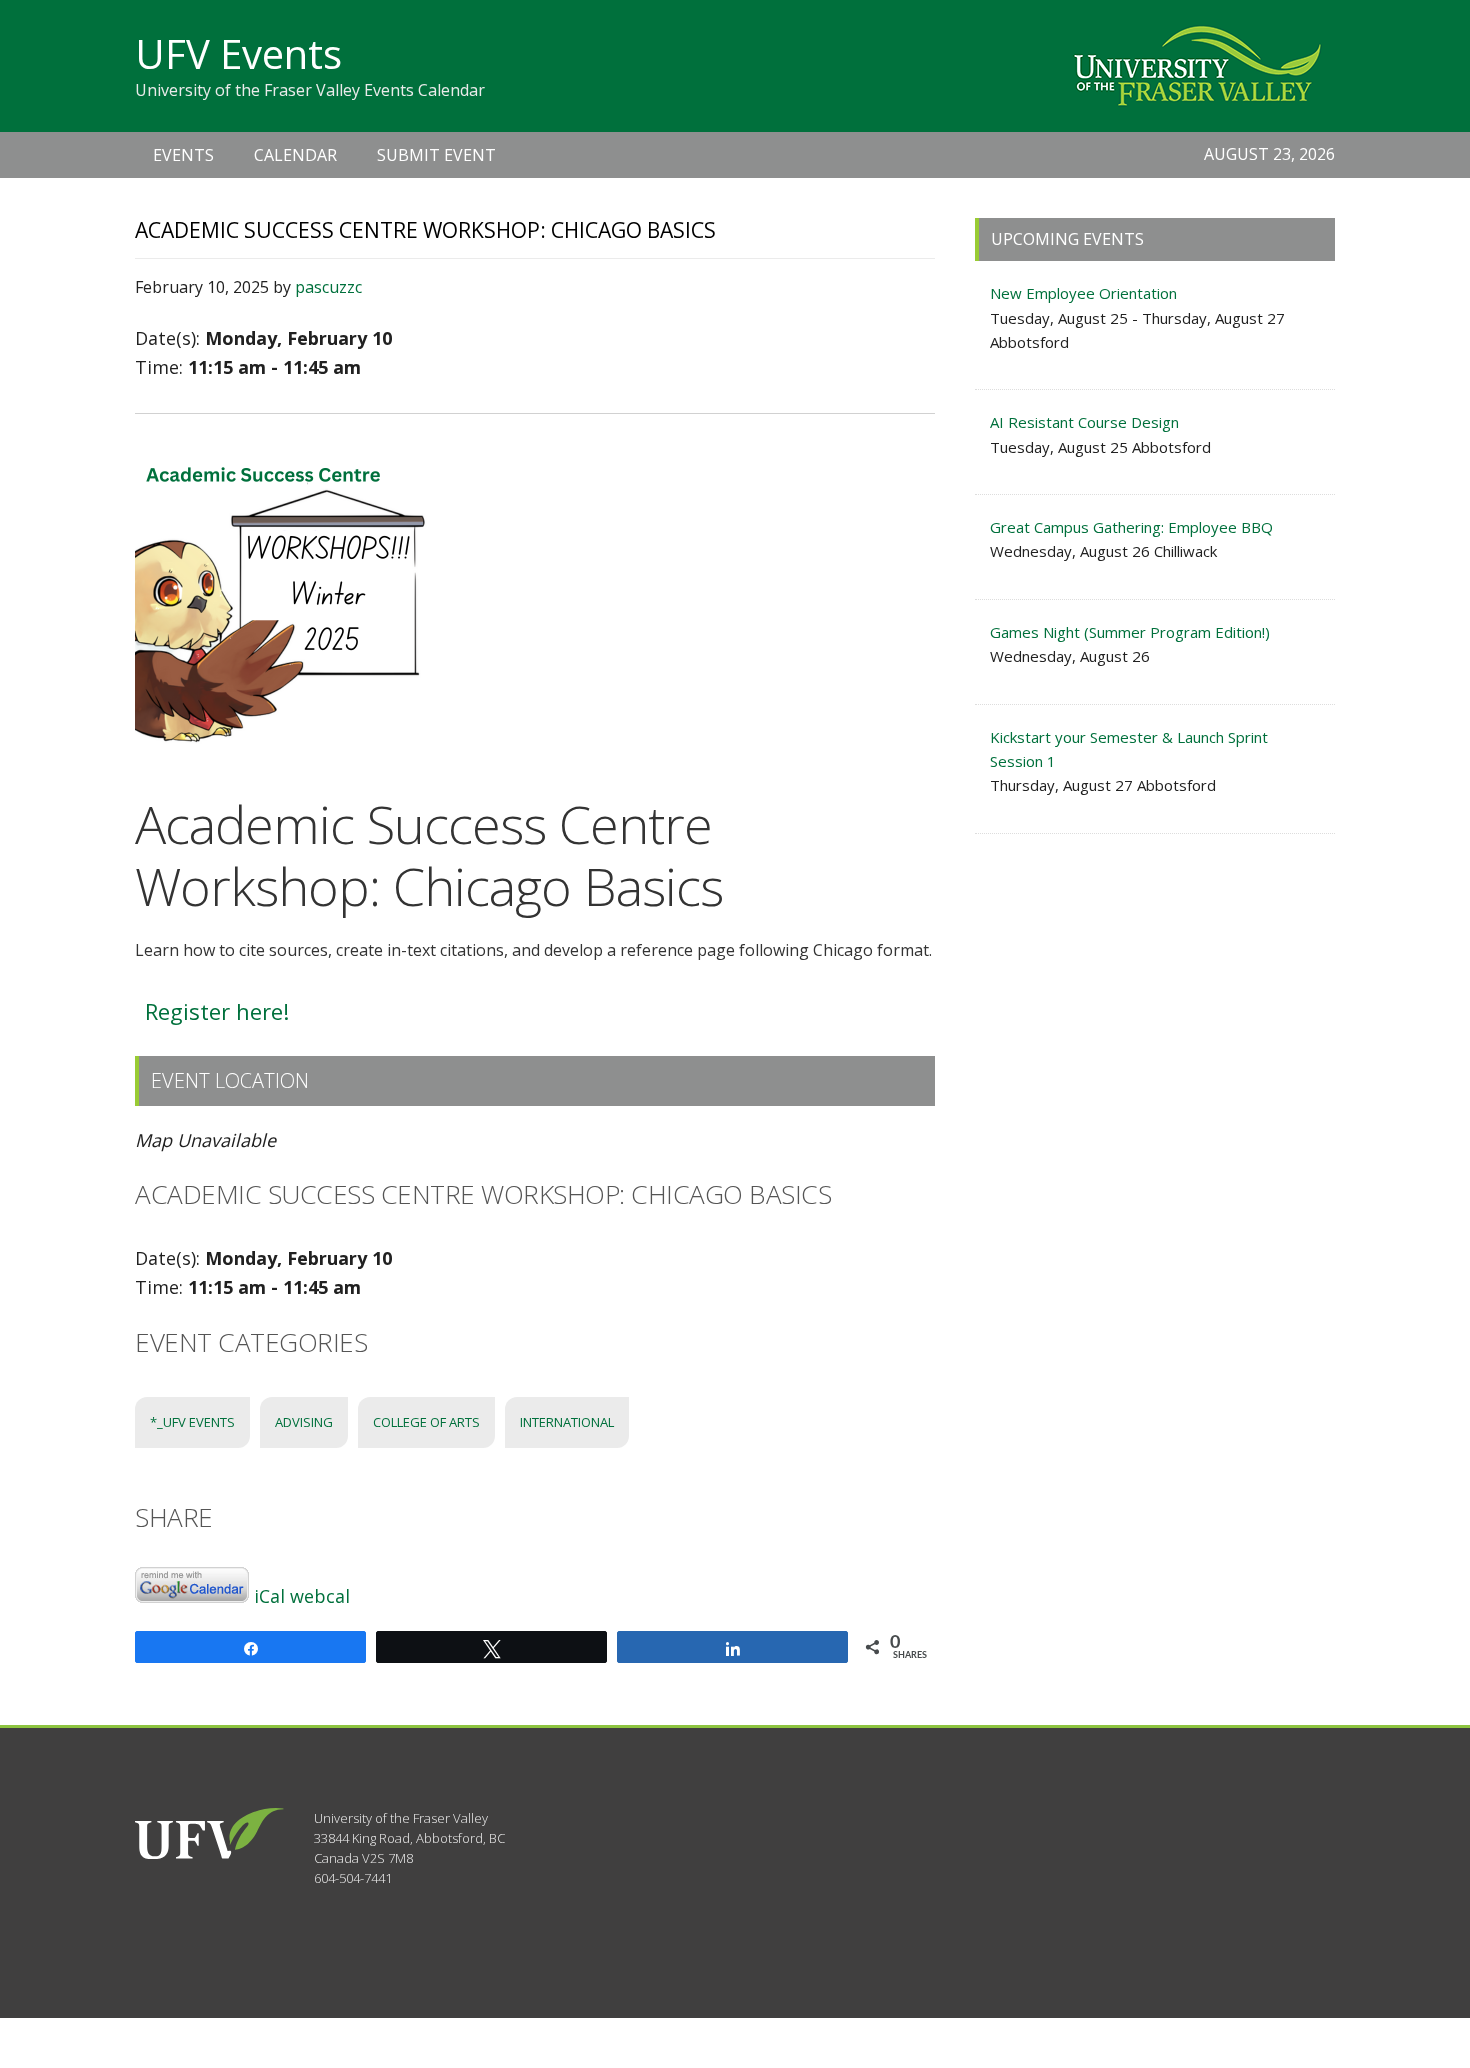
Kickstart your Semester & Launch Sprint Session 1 (1129, 749)
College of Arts (426, 1422)
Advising (304, 1422)
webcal (320, 1596)
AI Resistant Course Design (1084, 422)
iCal (269, 1596)
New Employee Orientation (1083, 293)
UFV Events (238, 53)
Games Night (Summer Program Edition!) (1130, 632)
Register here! (217, 1011)
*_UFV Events (192, 1422)
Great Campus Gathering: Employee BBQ (1131, 527)
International (567, 1422)
